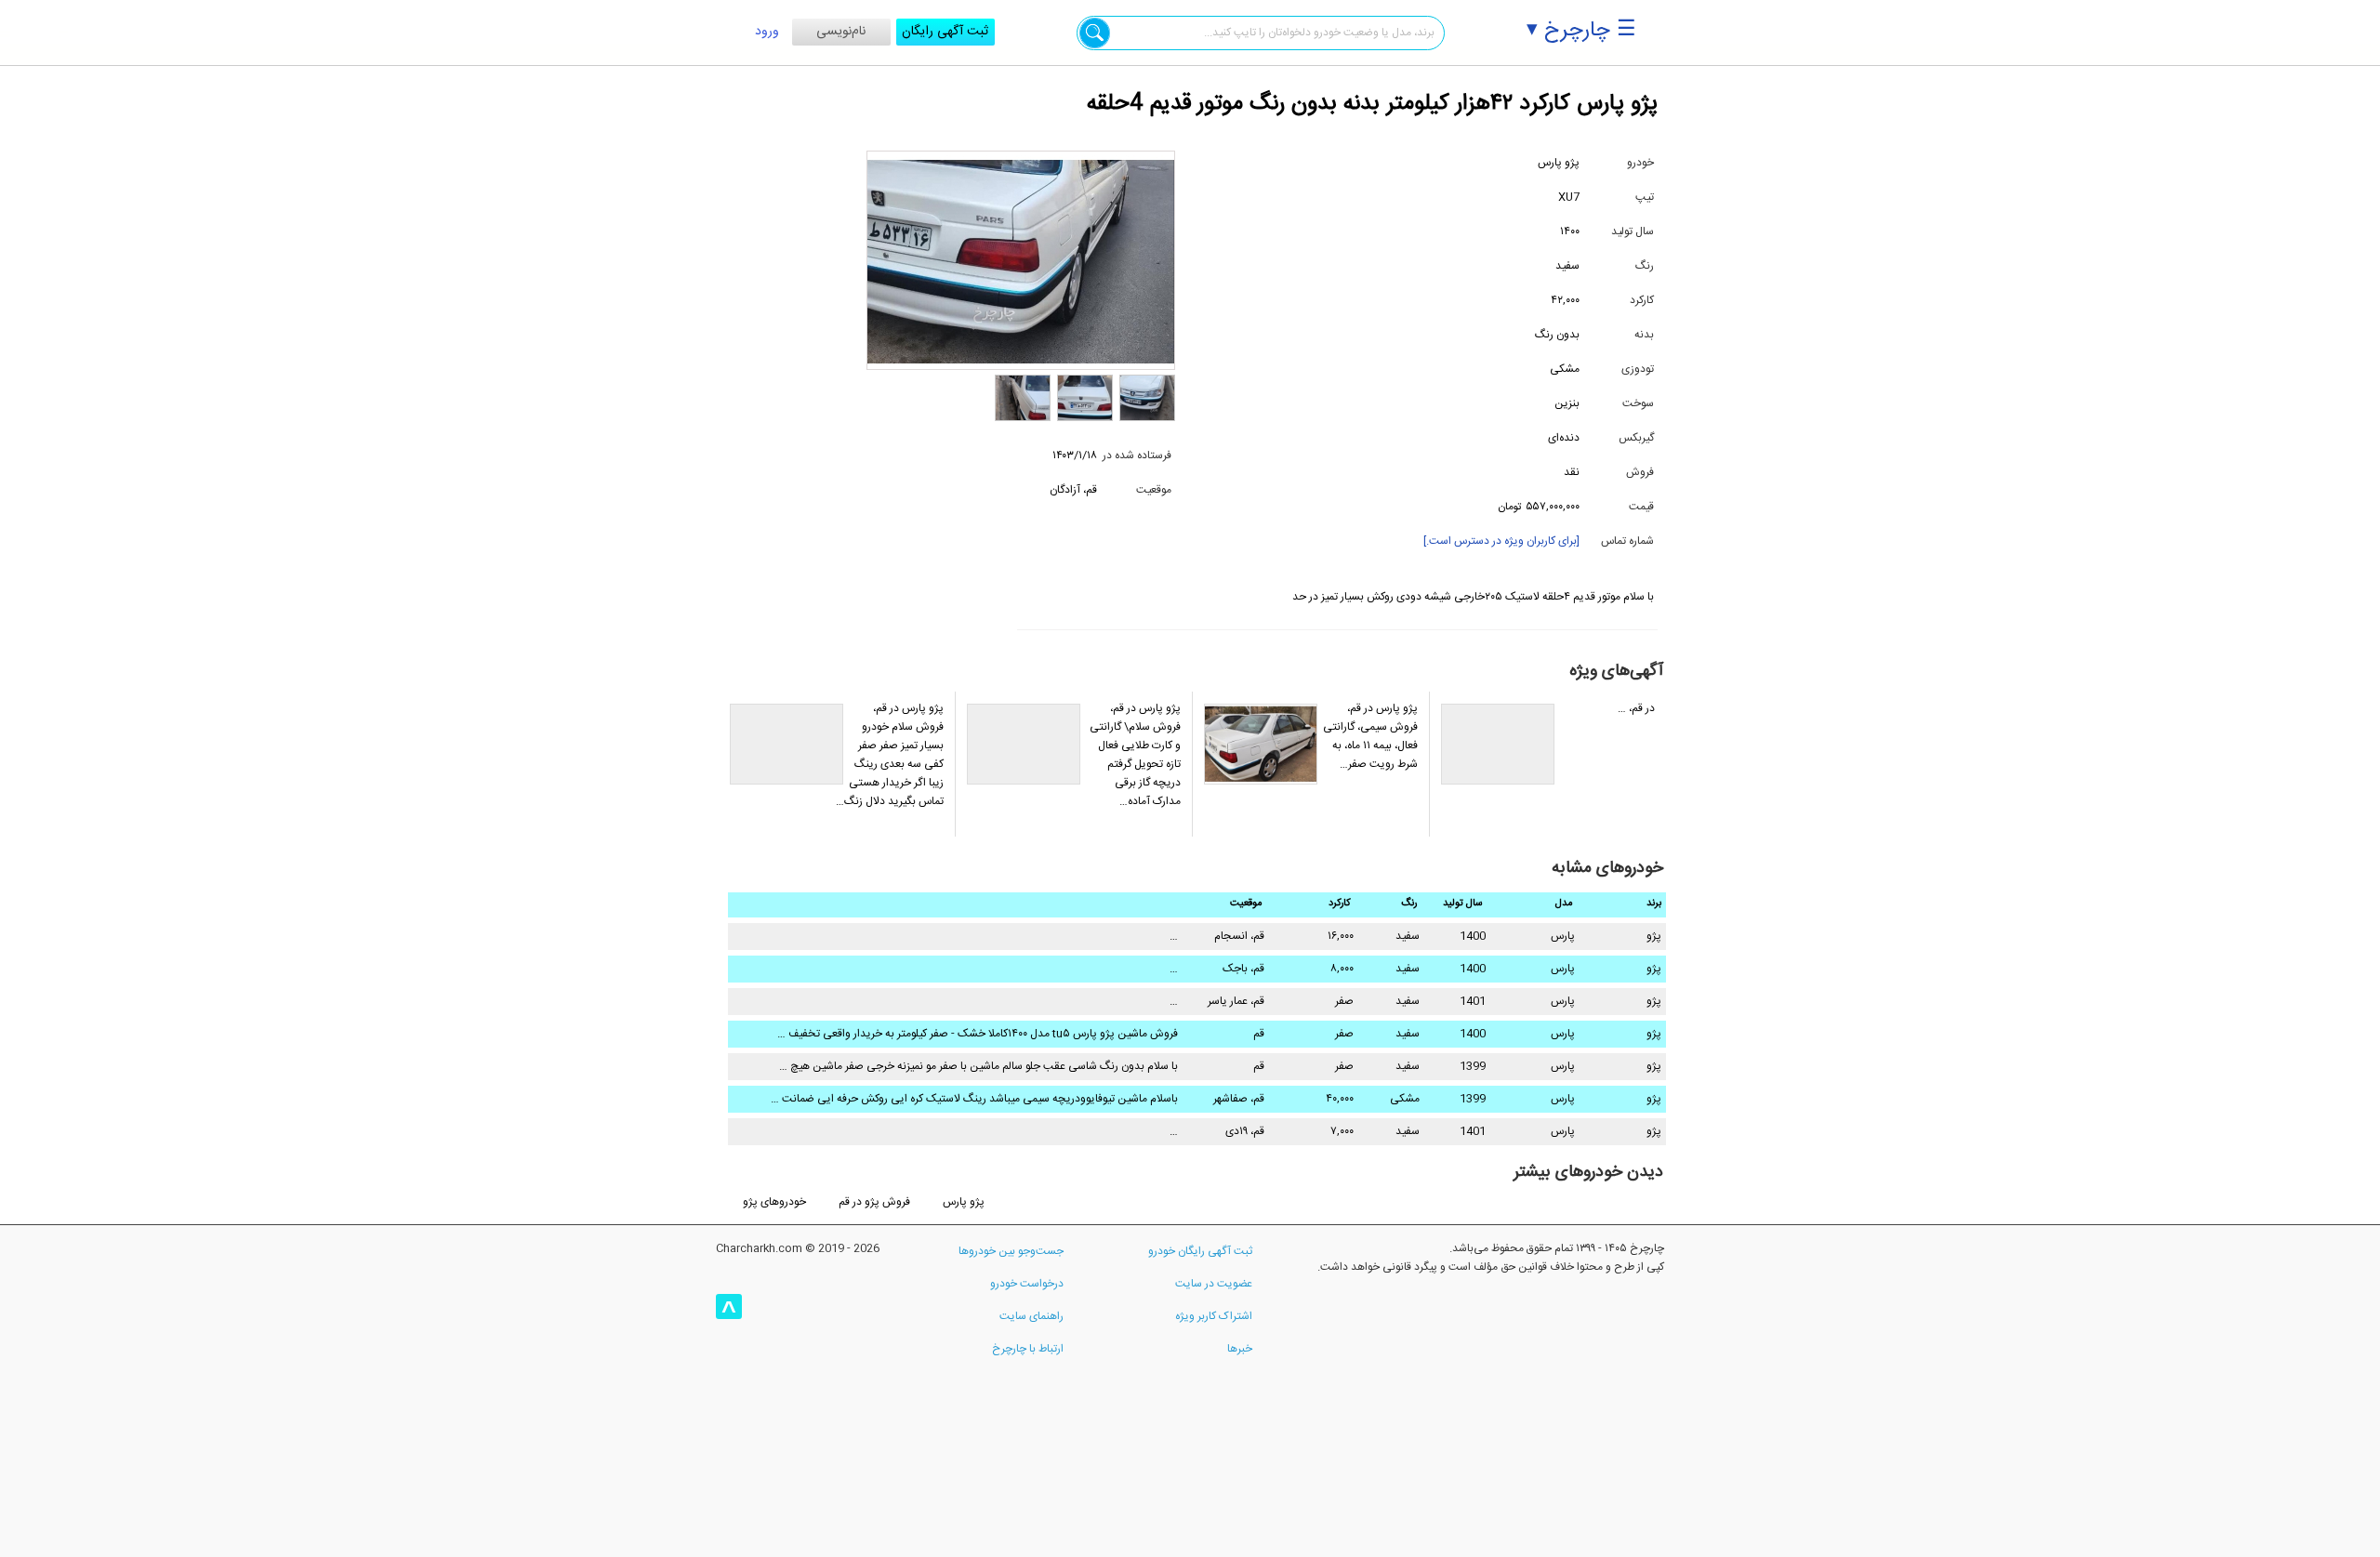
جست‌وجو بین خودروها (1011, 1251)
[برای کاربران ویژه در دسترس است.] (1501, 541)
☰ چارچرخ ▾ (1581, 31)
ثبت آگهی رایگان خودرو (1200, 1251)
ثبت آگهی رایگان (945, 32)
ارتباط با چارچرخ (1028, 1349)
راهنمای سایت (1031, 1316)
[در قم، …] (1547, 834)
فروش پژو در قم (874, 1202)
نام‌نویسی (841, 32)
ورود (767, 32)
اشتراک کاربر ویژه (1214, 1316)
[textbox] (1261, 33)
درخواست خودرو (1027, 1284)
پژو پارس (964, 1202)
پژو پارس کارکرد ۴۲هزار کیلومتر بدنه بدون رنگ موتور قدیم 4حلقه (1372, 104)
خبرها (1240, 1349)
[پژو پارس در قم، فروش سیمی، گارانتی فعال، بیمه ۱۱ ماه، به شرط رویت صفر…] (1310, 834)
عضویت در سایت (1214, 1284)
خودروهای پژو (774, 1202)
